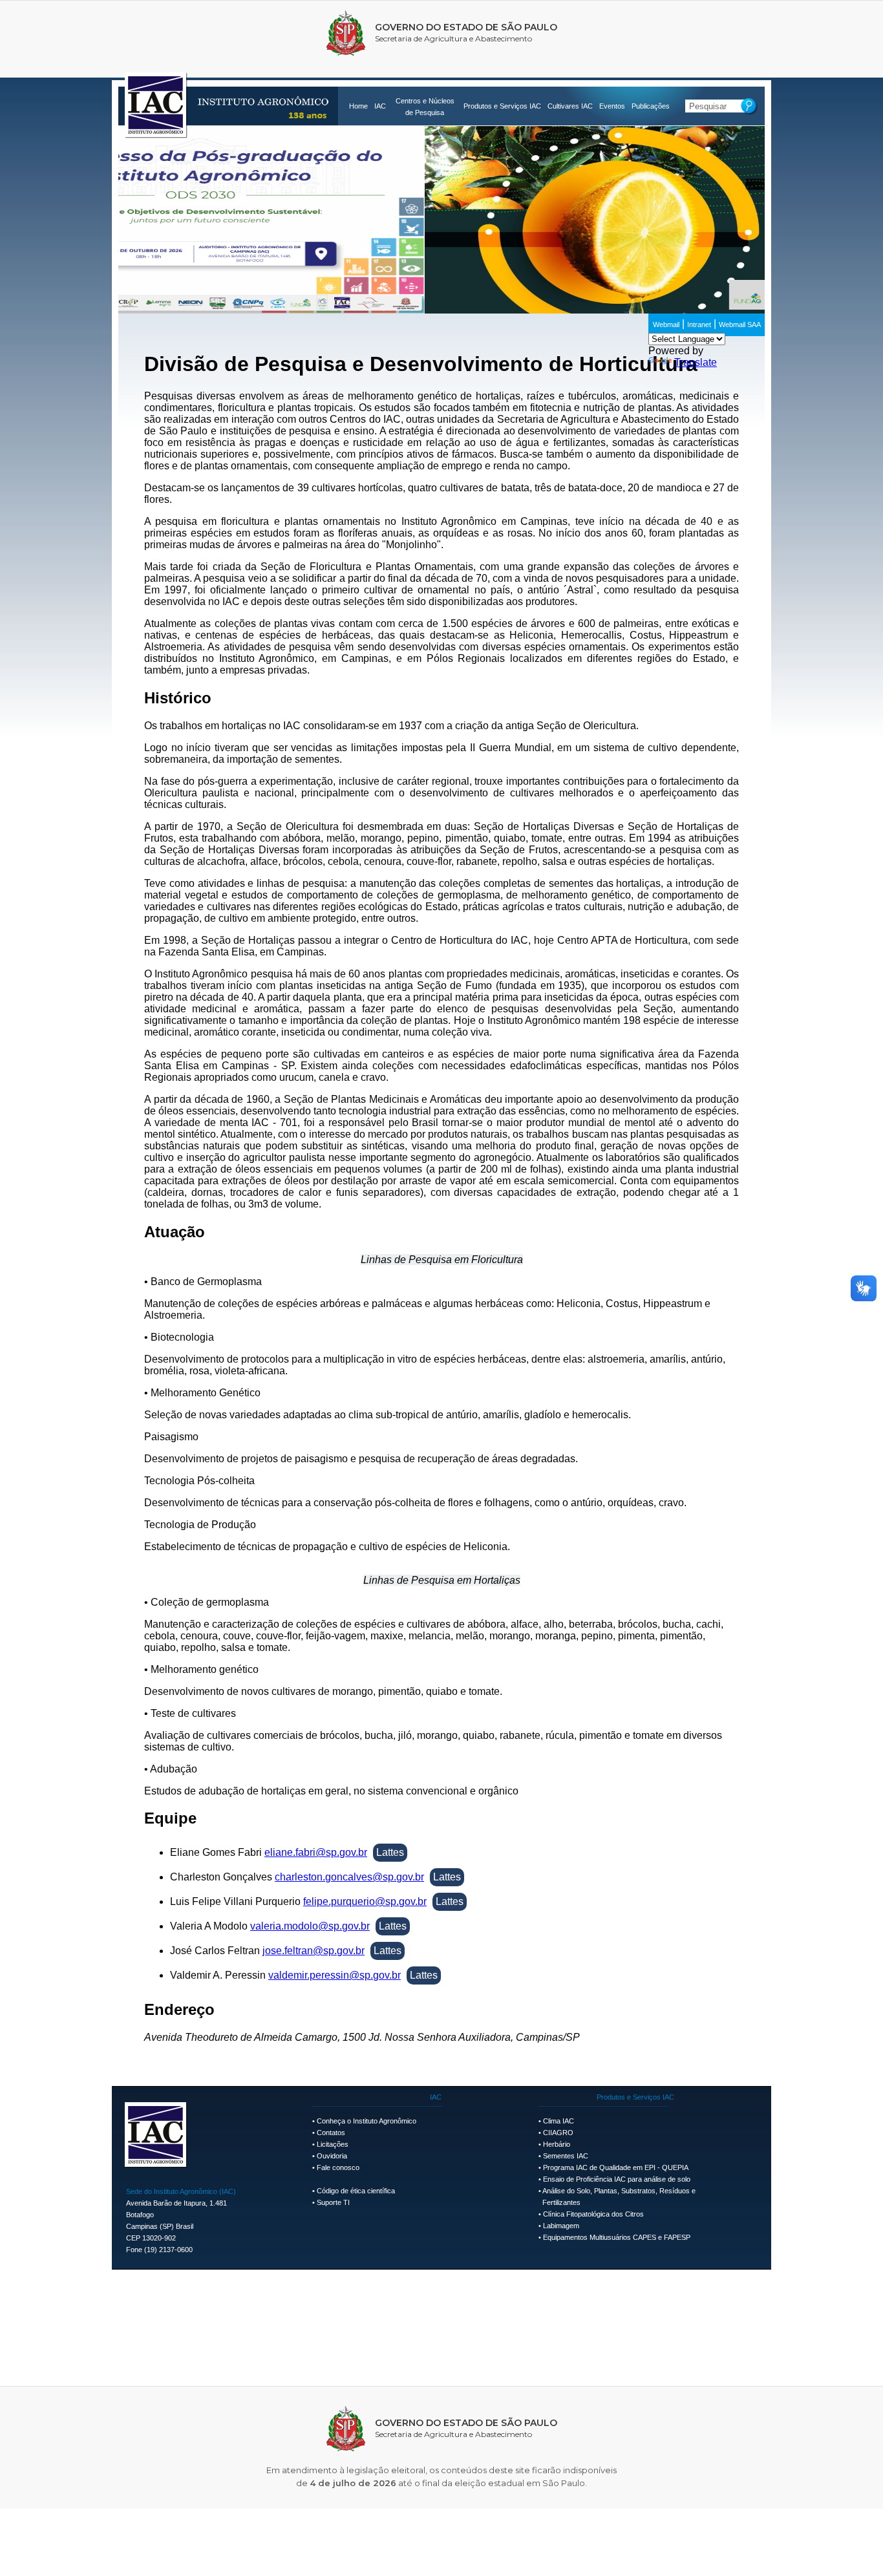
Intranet (699, 325)
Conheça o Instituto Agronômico (367, 2121)
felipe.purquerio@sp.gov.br (365, 1901)
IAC (380, 106)
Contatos (331, 2133)
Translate (696, 362)
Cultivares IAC (570, 106)
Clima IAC (559, 2121)
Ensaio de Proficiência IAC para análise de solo (617, 2179)
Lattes (390, 1852)
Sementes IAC (566, 2156)
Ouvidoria (332, 2156)
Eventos (612, 106)
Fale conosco (338, 2167)
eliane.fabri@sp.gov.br (316, 1852)
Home (358, 106)
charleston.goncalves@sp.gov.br (349, 1877)
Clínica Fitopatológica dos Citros (593, 2214)
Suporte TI (333, 2202)
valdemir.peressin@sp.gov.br (335, 1975)
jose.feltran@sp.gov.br (314, 1951)
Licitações (333, 2144)
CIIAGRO (558, 2133)
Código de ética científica (356, 2191)
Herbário (557, 2144)
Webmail (666, 325)
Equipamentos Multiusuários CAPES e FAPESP (617, 2237)
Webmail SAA (740, 325)
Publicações (651, 106)
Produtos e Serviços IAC (502, 106)
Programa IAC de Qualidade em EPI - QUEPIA (616, 2167)
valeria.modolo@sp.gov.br (310, 1926)
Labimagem (561, 2226)
